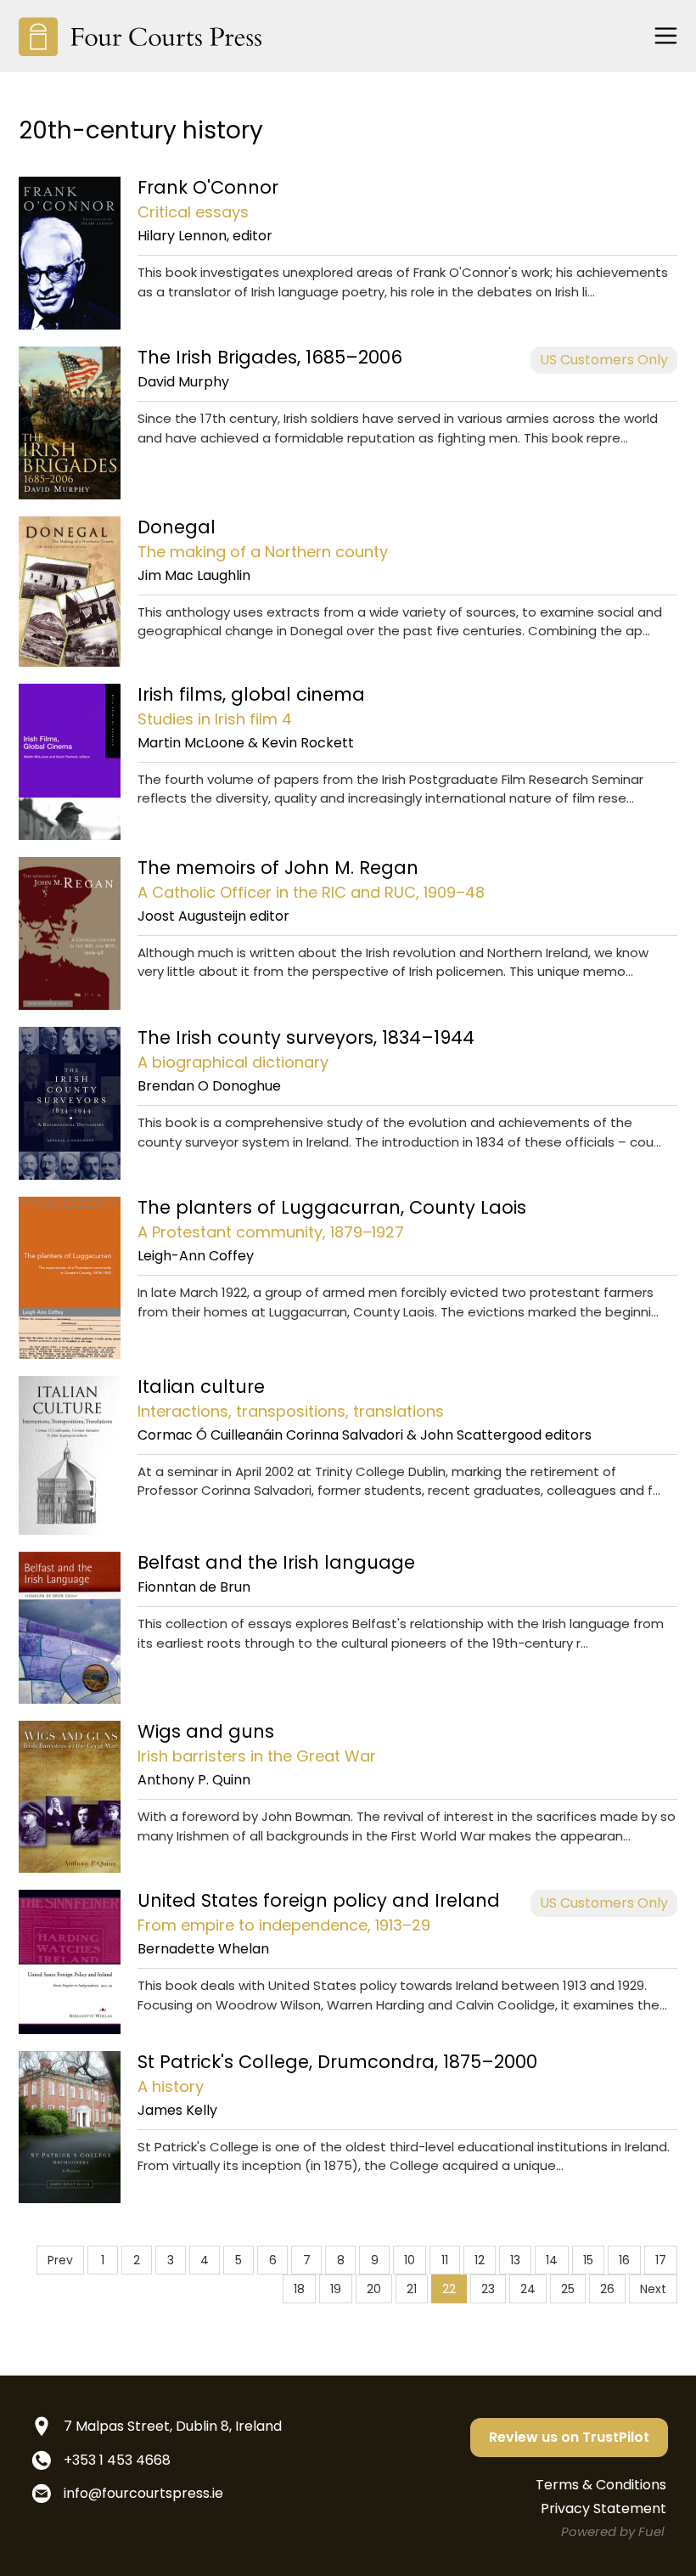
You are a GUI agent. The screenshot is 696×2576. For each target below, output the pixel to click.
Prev (60, 2260)
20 (374, 2289)
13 (515, 2260)
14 (552, 2260)
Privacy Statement (603, 2508)
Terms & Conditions (601, 2485)
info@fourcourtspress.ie (143, 2493)
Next (653, 2289)
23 (488, 2289)
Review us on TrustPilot (569, 2437)
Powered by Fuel (613, 2531)
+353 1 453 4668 (117, 2460)
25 (568, 2289)
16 (624, 2260)
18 (299, 2289)
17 (661, 2260)
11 (445, 2260)
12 (480, 2260)
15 (588, 2260)
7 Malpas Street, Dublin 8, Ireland (173, 2426)
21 (412, 2289)
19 (336, 2289)
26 (607, 2289)
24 (528, 2289)
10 (410, 2260)
